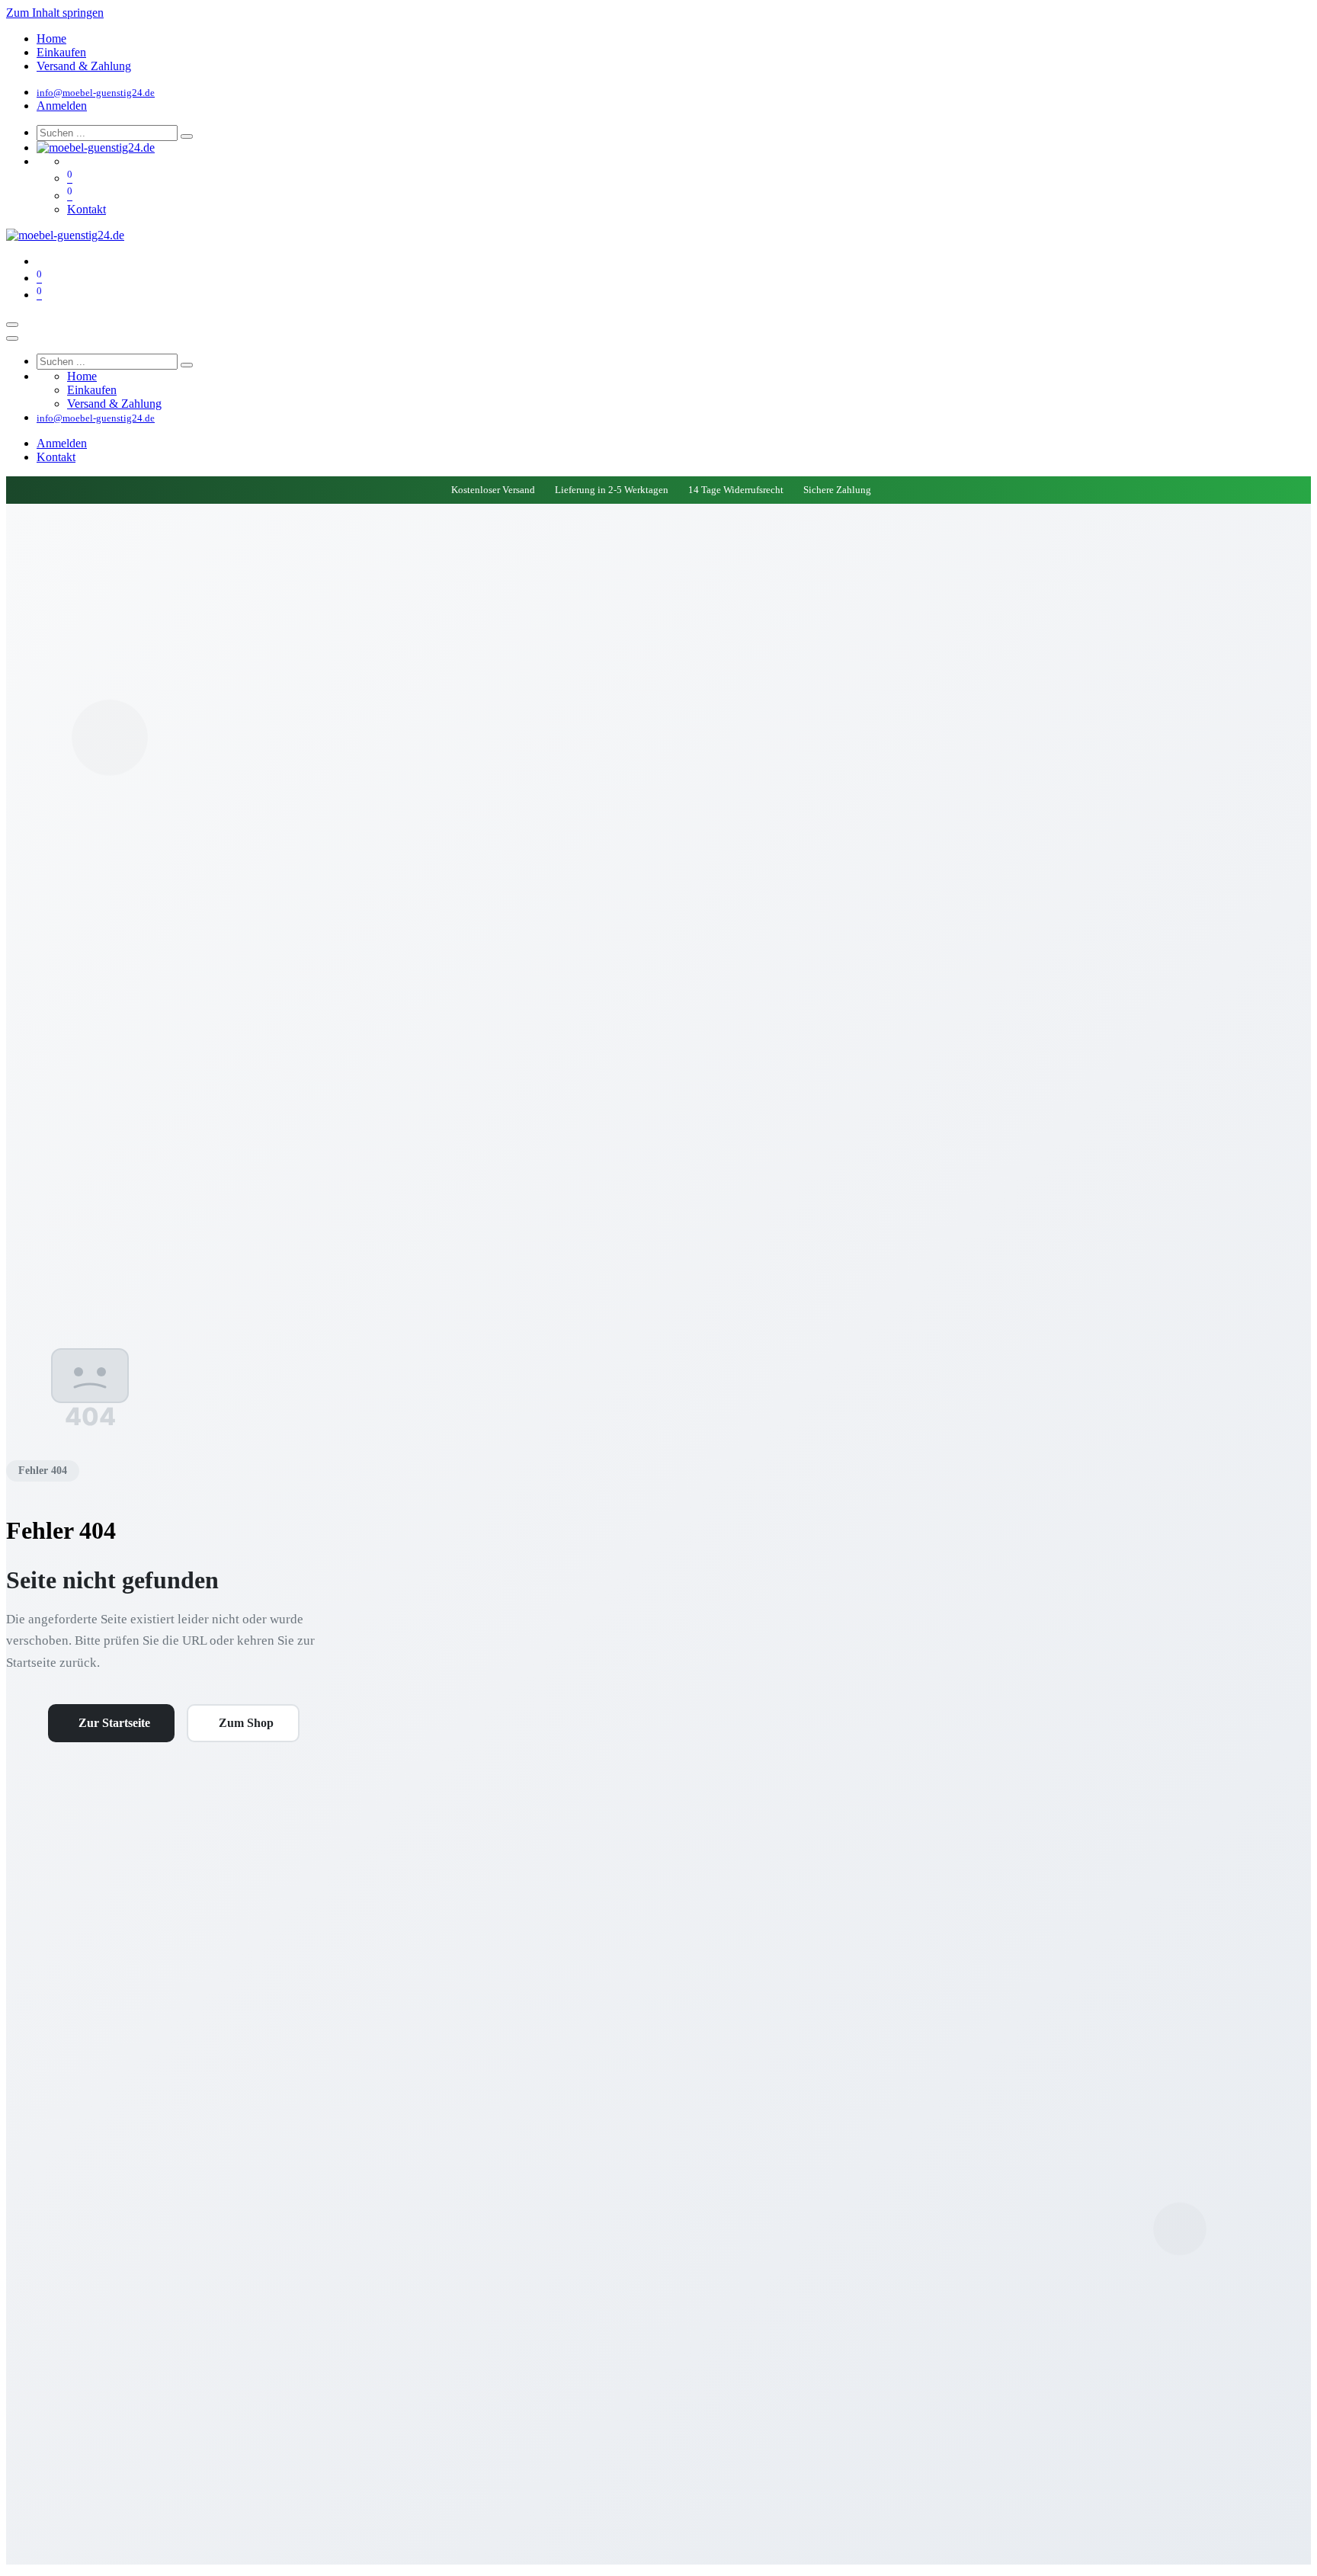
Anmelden (62, 106)
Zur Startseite (114, 1723)
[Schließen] (12, 338)
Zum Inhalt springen (55, 13)
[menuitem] (51, 38)
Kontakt (87, 209)
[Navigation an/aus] (12, 325)
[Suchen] (187, 136)
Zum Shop (246, 1723)
